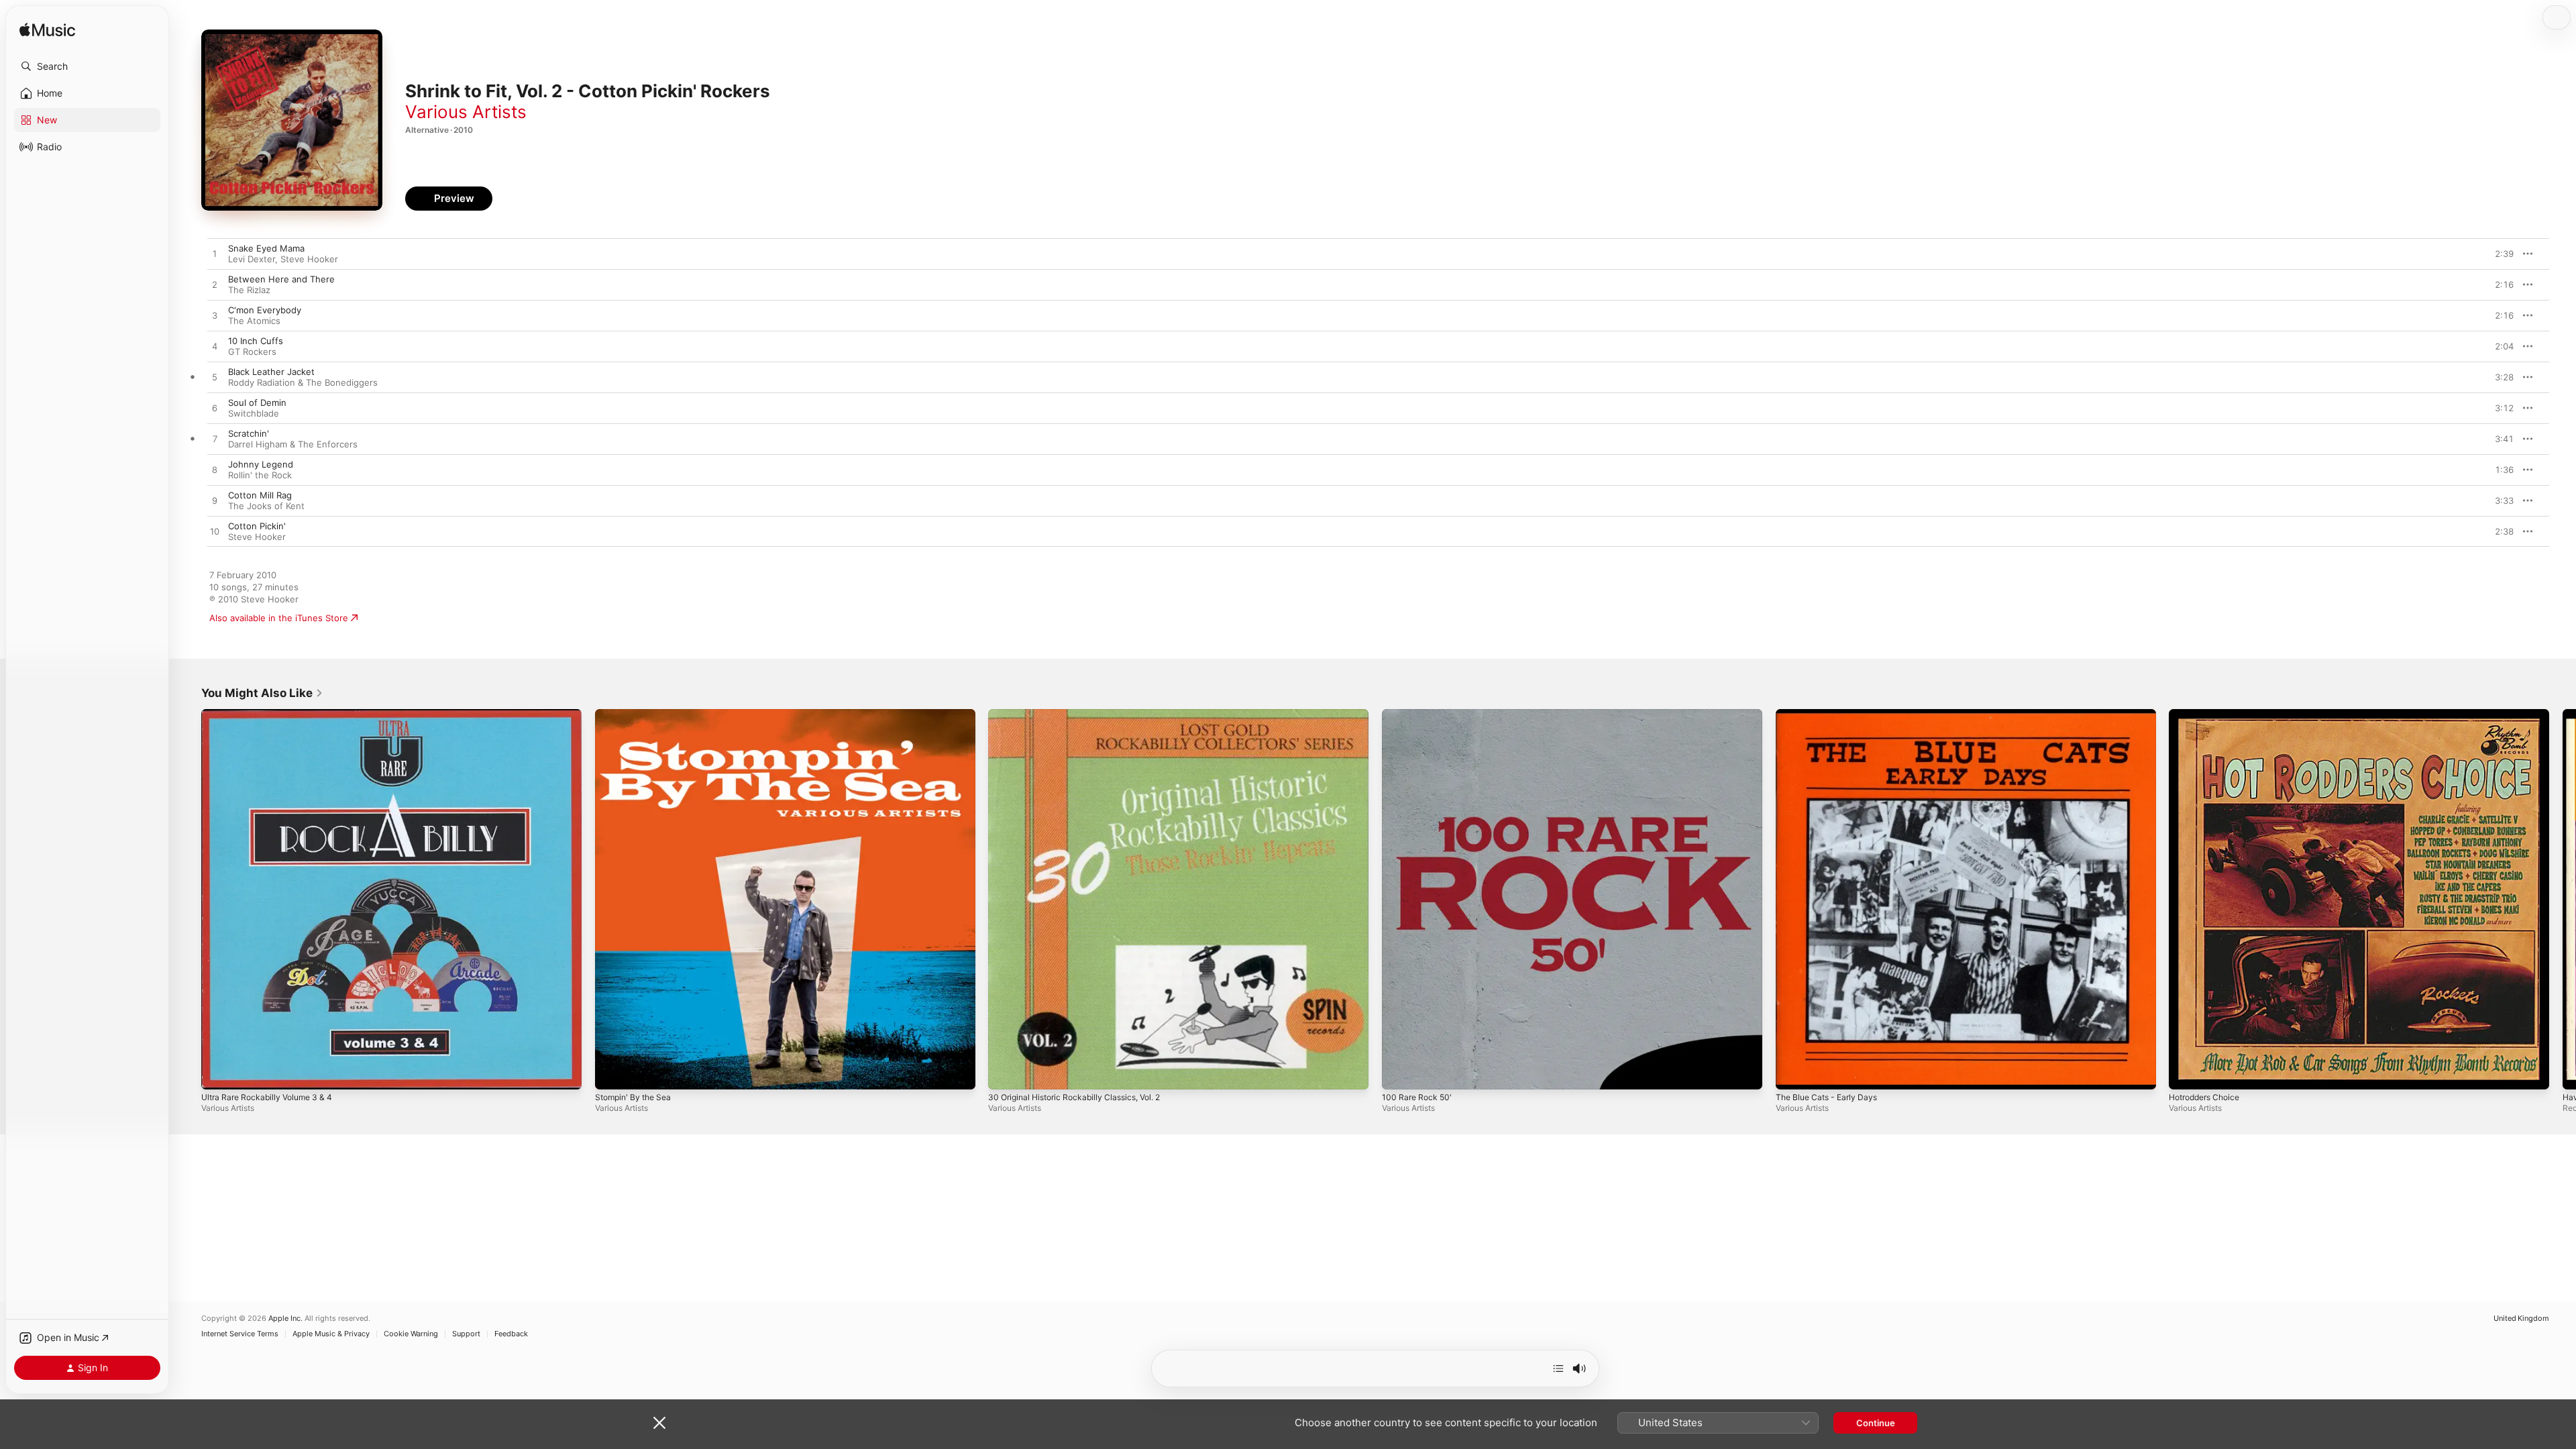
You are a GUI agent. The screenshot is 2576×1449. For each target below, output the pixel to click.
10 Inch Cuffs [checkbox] (256, 341)
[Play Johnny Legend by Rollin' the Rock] (215, 470)
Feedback (511, 1334)
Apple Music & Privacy (331, 1334)
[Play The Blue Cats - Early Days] (1792, 1073)
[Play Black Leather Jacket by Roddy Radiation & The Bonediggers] (215, 378)
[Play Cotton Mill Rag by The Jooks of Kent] (215, 501)
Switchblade (254, 413)
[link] (262, 693)
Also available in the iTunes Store (279, 618)
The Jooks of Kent (266, 506)
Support (466, 1334)
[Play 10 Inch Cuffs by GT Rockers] (215, 347)
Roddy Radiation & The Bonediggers (303, 382)
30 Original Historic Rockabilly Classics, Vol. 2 (1082, 714)
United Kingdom (2521, 1319)
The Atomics (254, 321)
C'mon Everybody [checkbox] (265, 310)
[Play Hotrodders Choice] (2186, 1073)
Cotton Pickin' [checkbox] (257, 526)
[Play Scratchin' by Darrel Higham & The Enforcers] (215, 439)
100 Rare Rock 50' (1419, 714)
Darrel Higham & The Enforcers (293, 444)
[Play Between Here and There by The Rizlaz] (215, 285)
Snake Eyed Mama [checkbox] (266, 248)
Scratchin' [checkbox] (249, 433)
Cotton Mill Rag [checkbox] (260, 495)
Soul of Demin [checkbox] (257, 402)
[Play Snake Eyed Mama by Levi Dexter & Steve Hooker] (215, 254)
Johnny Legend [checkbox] (261, 464)
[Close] (659, 1423)
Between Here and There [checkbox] (281, 279)
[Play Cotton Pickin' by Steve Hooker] (215, 532)
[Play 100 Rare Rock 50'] (1399, 1073)
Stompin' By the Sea (637, 714)
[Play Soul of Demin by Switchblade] (215, 409)
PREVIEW (2499, 254)
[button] (87, 66)
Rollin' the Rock (260, 475)
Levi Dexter (252, 259)
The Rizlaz (249, 290)
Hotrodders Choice (2209, 714)
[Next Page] (2563, 899)
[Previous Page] (188, 899)
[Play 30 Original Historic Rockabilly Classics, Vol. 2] (1005, 1073)
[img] (47, 31)
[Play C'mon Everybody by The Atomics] (215, 316)
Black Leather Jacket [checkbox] (271, 372)
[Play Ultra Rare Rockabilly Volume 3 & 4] (218, 1073)
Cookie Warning (411, 1334)
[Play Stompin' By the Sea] (612, 1073)
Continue (1876, 1423)
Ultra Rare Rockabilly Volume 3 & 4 (273, 714)
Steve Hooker (309, 259)
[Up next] (1558, 1368)
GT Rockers (252, 352)
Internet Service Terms (240, 1334)
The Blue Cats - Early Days (1831, 714)
